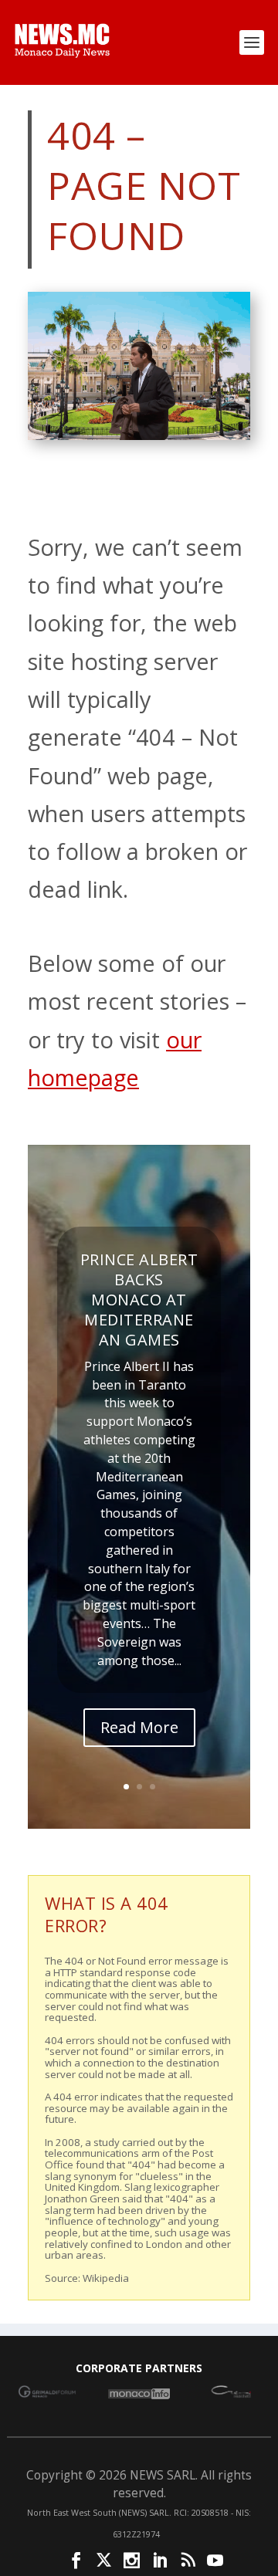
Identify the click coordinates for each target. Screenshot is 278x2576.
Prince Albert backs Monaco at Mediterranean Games (139, 1300)
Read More (139, 1727)
